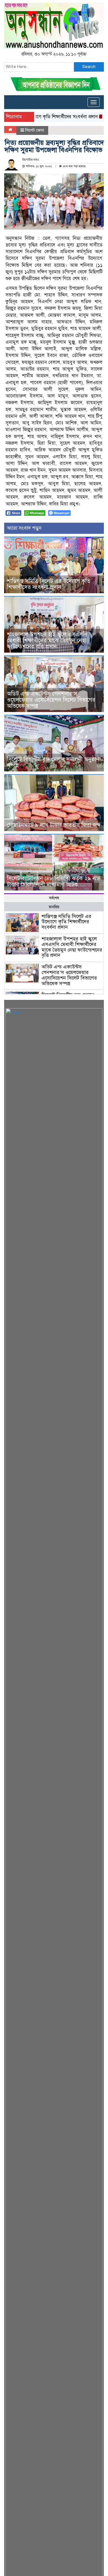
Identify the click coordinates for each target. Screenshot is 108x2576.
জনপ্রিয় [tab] (54, 907)
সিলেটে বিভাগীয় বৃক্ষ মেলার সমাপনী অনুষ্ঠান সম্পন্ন (53, 762)
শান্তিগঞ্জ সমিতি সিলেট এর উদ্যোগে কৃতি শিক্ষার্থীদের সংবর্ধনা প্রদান (49, 584)
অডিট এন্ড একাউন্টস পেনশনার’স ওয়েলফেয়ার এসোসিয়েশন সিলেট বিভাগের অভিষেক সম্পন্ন (51, 700)
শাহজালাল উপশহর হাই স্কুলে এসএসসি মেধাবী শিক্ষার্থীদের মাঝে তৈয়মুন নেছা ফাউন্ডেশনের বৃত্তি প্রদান (47, 641)
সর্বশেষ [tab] (54, 898)
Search (89, 67)
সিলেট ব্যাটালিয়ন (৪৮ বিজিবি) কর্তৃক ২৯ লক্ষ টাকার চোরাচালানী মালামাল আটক (54, 881)
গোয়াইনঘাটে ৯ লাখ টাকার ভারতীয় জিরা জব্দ (54, 825)
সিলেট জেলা (35, 130)
